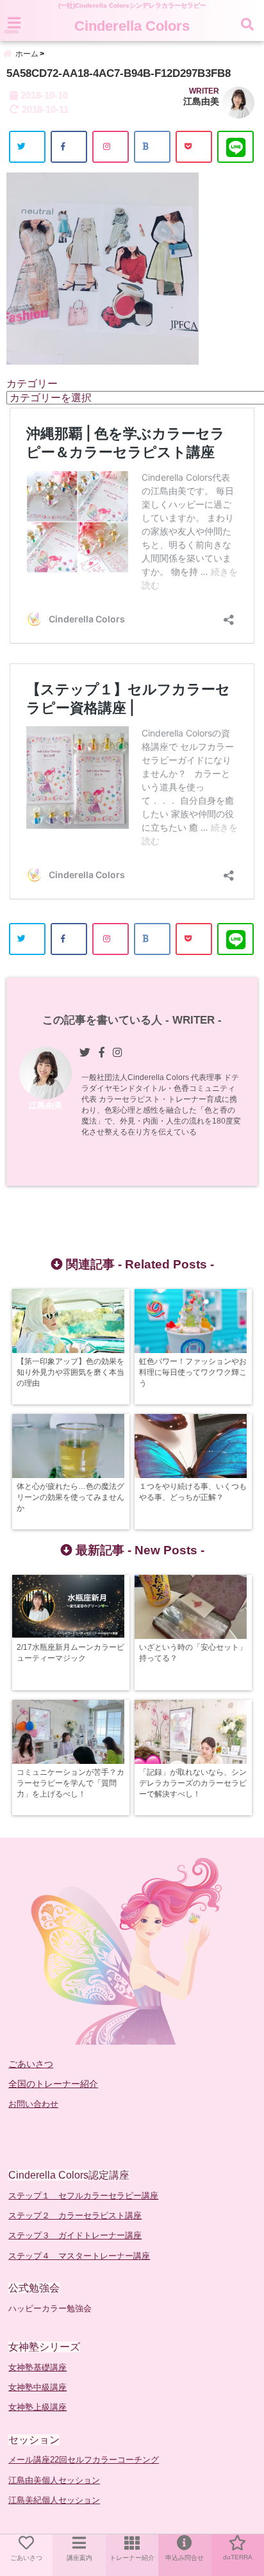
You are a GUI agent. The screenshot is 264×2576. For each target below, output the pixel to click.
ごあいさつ (31, 2064)
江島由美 (201, 101)
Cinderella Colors (132, 26)
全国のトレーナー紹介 (53, 2084)
